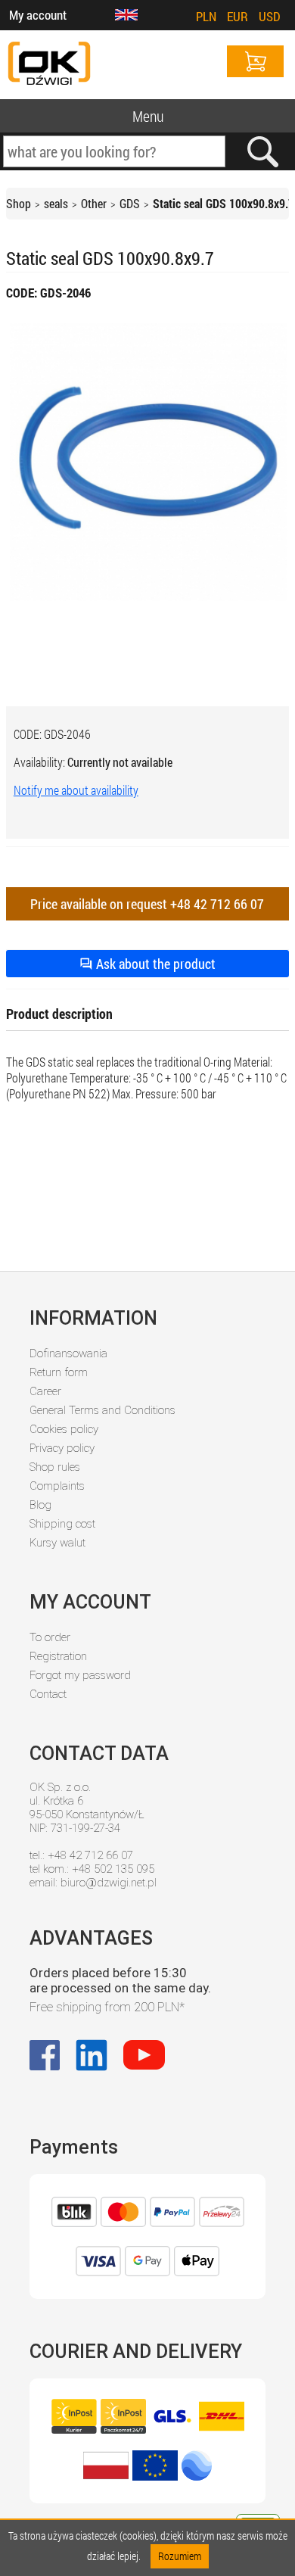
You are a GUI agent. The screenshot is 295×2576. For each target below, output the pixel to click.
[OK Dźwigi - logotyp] (49, 65)
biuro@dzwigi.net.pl (109, 1883)
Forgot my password (80, 1675)
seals (56, 203)
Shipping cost (62, 1524)
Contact (48, 1694)
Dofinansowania (68, 1353)
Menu (148, 116)
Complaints (57, 1486)
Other (94, 203)
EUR (238, 16)
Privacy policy (62, 1448)
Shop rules (55, 1467)
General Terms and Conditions (102, 1410)
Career (45, 1391)
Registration (58, 1656)
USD (270, 16)
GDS (130, 203)
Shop (19, 203)
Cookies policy (64, 1429)
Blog (40, 1505)
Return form (59, 1372)
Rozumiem (180, 2556)
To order (50, 1637)
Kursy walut (57, 1543)
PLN (206, 16)
